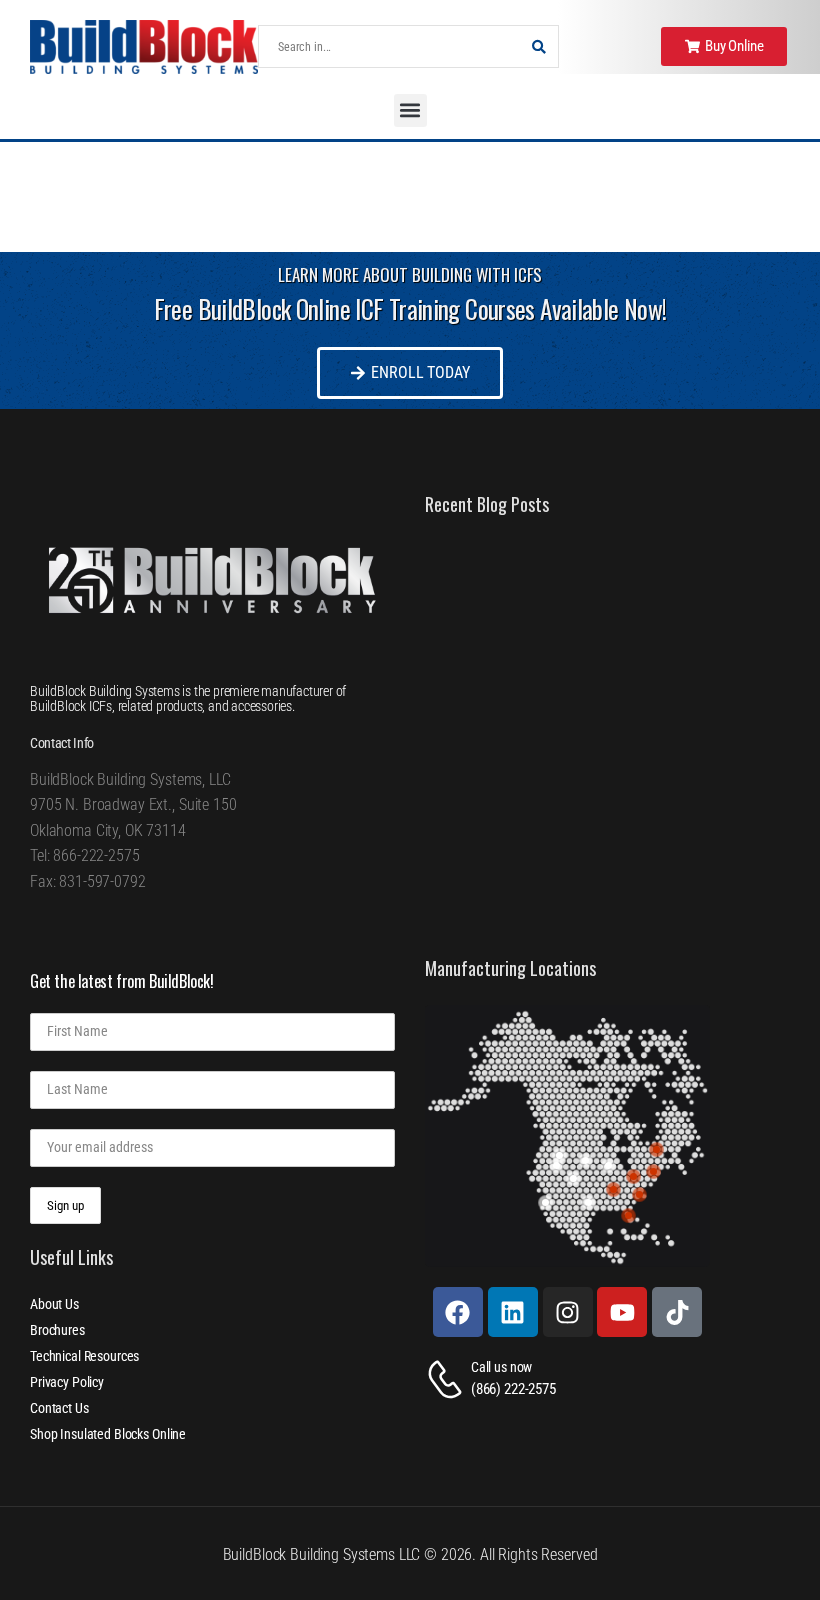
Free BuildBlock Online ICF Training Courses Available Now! (410, 308)
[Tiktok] (677, 1312)
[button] (410, 110)
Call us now (501, 1367)
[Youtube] (622, 1312)
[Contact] (448, 1379)
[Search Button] (538, 46)
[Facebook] (458, 1312)
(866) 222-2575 (513, 1389)
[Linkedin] (513, 1312)
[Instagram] (568, 1312)
